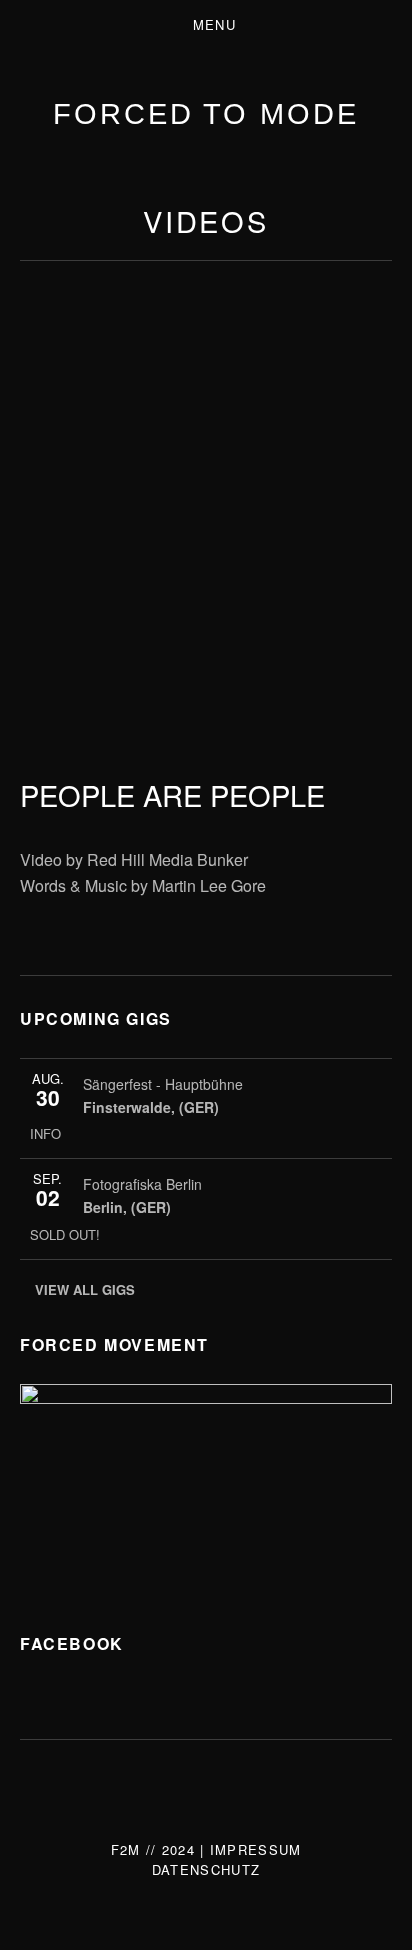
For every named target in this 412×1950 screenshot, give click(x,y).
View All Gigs (85, 1289)
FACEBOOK (72, 1643)
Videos (206, 220)
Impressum (256, 1849)
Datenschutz (206, 1869)
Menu (214, 24)
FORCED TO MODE (206, 114)
